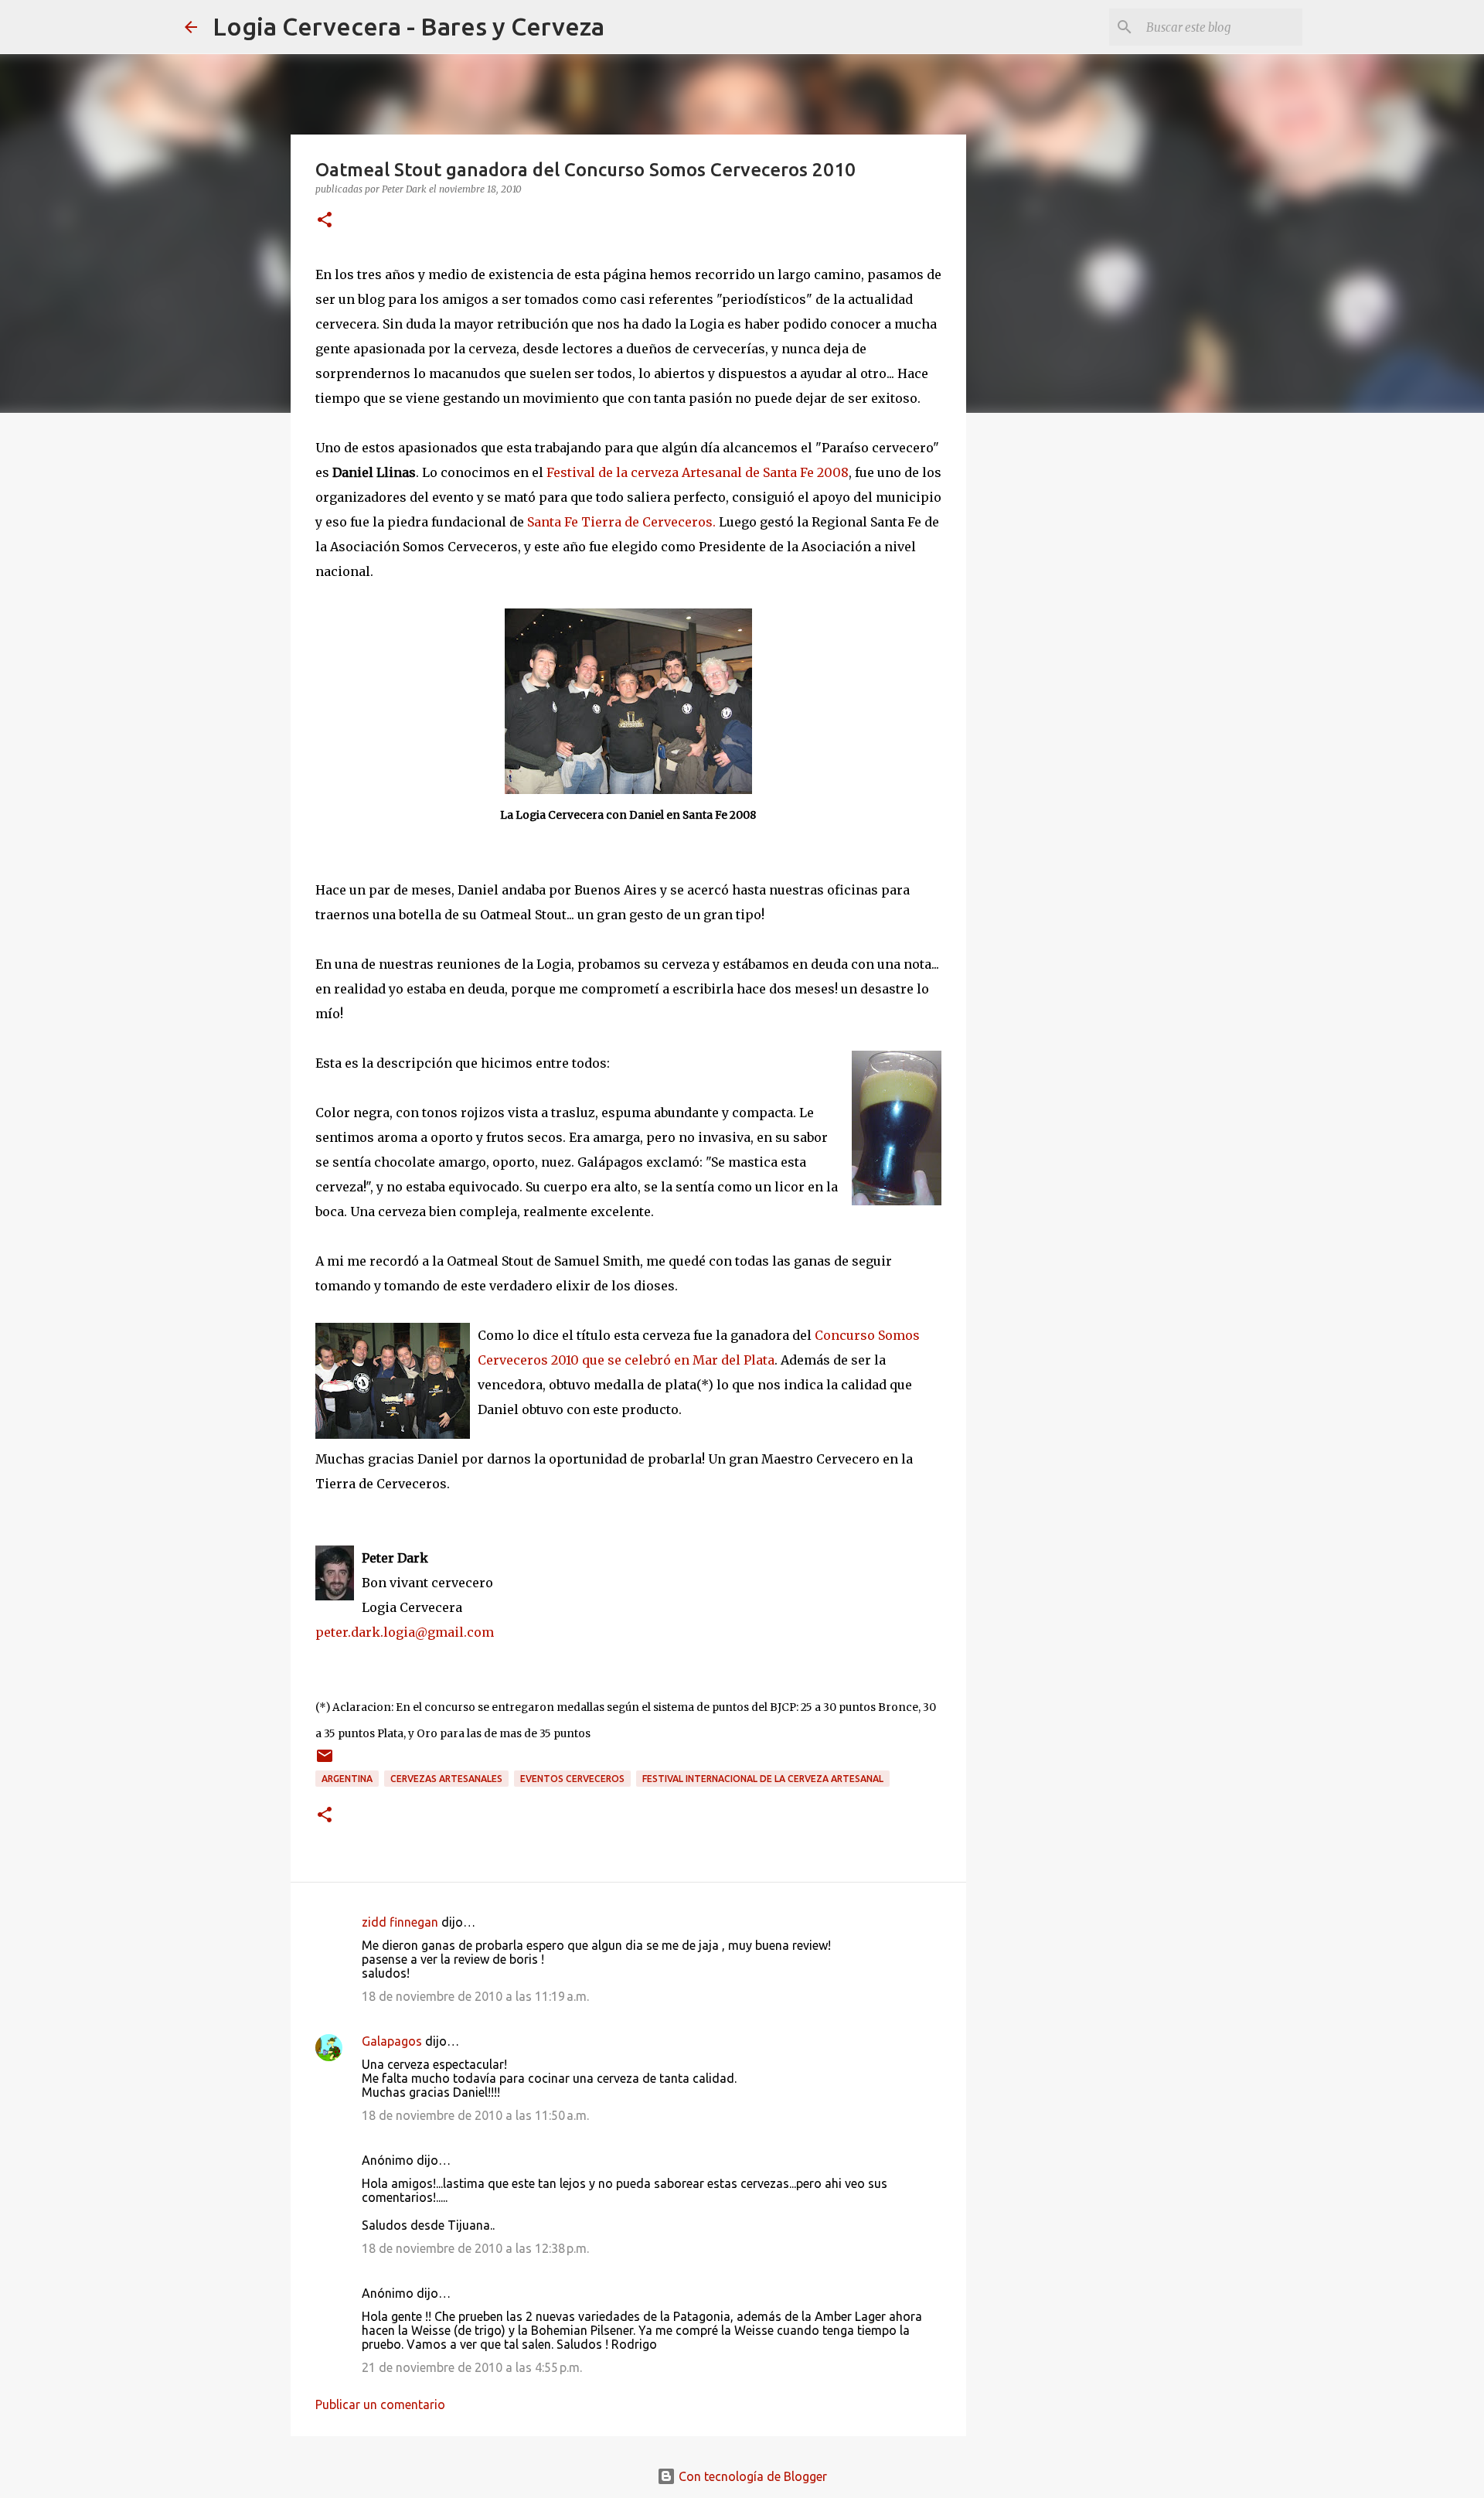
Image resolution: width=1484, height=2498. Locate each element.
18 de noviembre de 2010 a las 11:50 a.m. (475, 2115)
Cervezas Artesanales (446, 1779)
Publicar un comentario (380, 2404)
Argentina (347, 1779)
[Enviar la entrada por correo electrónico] (325, 1762)
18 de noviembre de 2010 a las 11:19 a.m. (475, 1996)
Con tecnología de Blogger (751, 2476)
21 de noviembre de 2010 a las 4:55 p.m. (472, 2367)
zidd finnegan (400, 1922)
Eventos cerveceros (572, 1779)
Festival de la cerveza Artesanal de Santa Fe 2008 (698, 472)
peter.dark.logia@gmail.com (405, 1632)
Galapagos (392, 2041)
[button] (325, 221)
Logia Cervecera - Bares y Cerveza (408, 26)
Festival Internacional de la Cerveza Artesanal (763, 1779)
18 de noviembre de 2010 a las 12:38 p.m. (475, 2248)
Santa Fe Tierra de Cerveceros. (621, 522)
